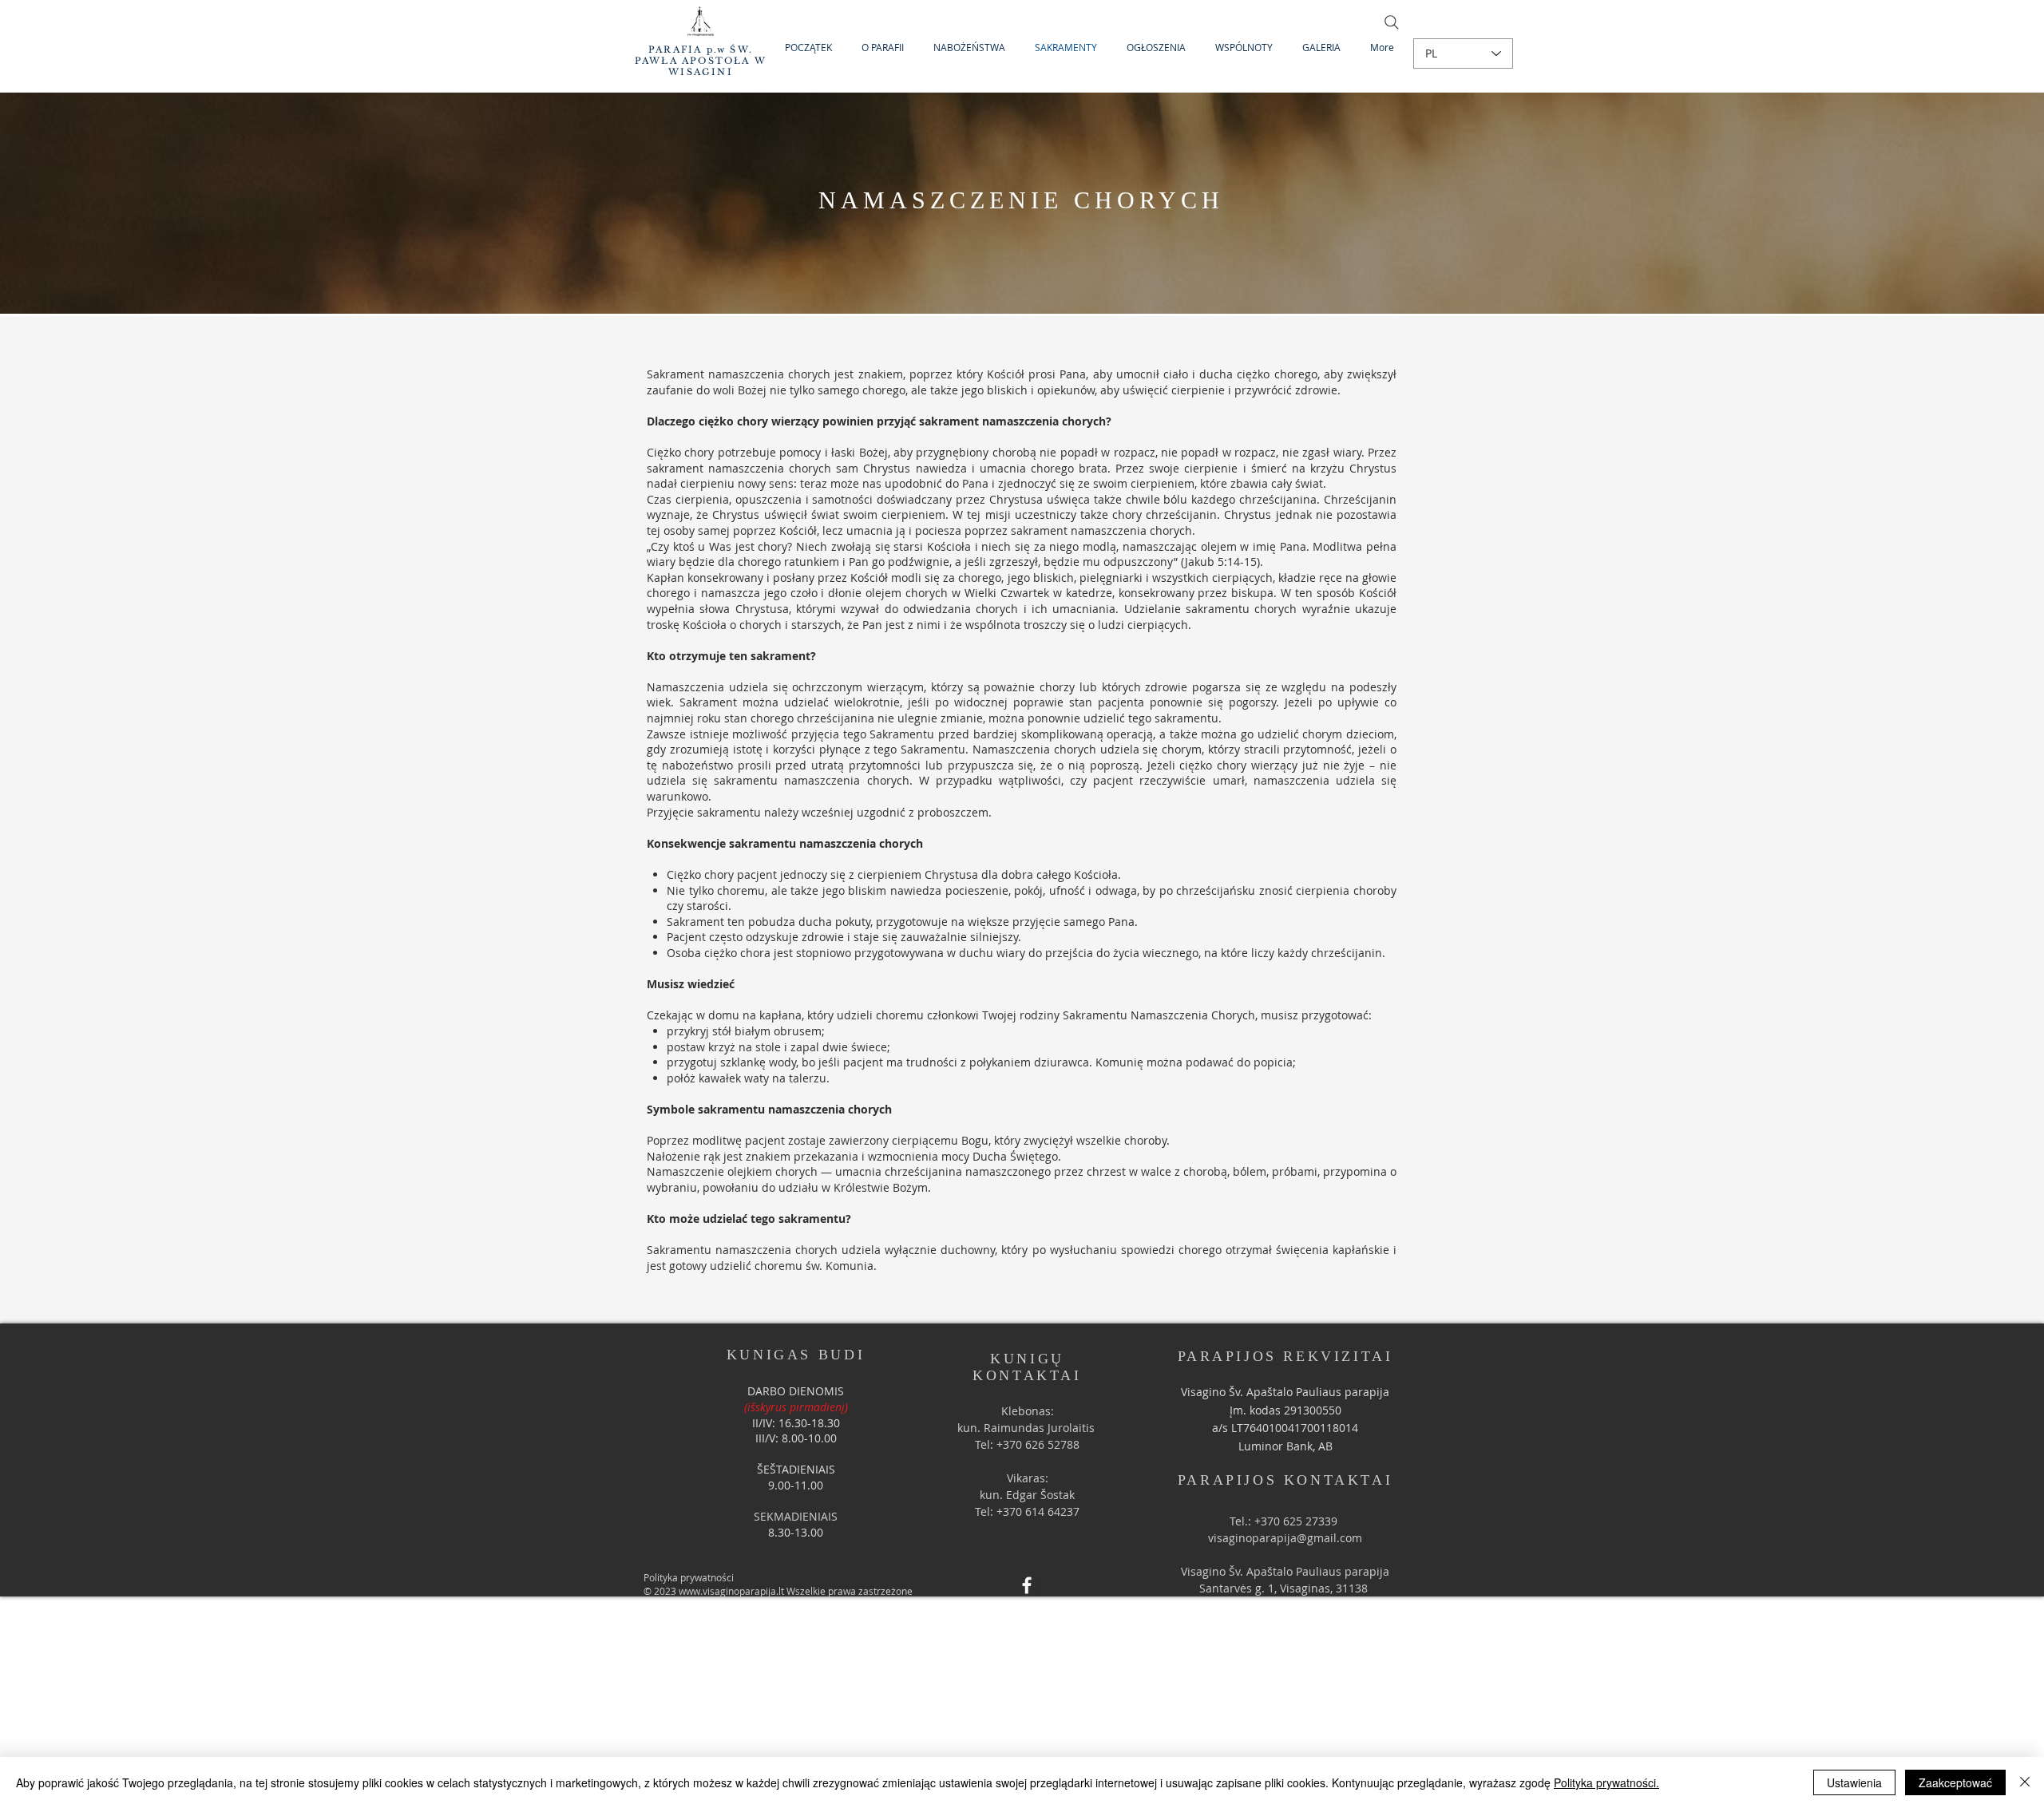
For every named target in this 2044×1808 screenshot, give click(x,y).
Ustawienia (1854, 1782)
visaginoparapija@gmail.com (1285, 1538)
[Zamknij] (2025, 1782)
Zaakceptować (1955, 1782)
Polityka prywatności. (1606, 1782)
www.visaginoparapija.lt (731, 1591)
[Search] (1392, 22)
